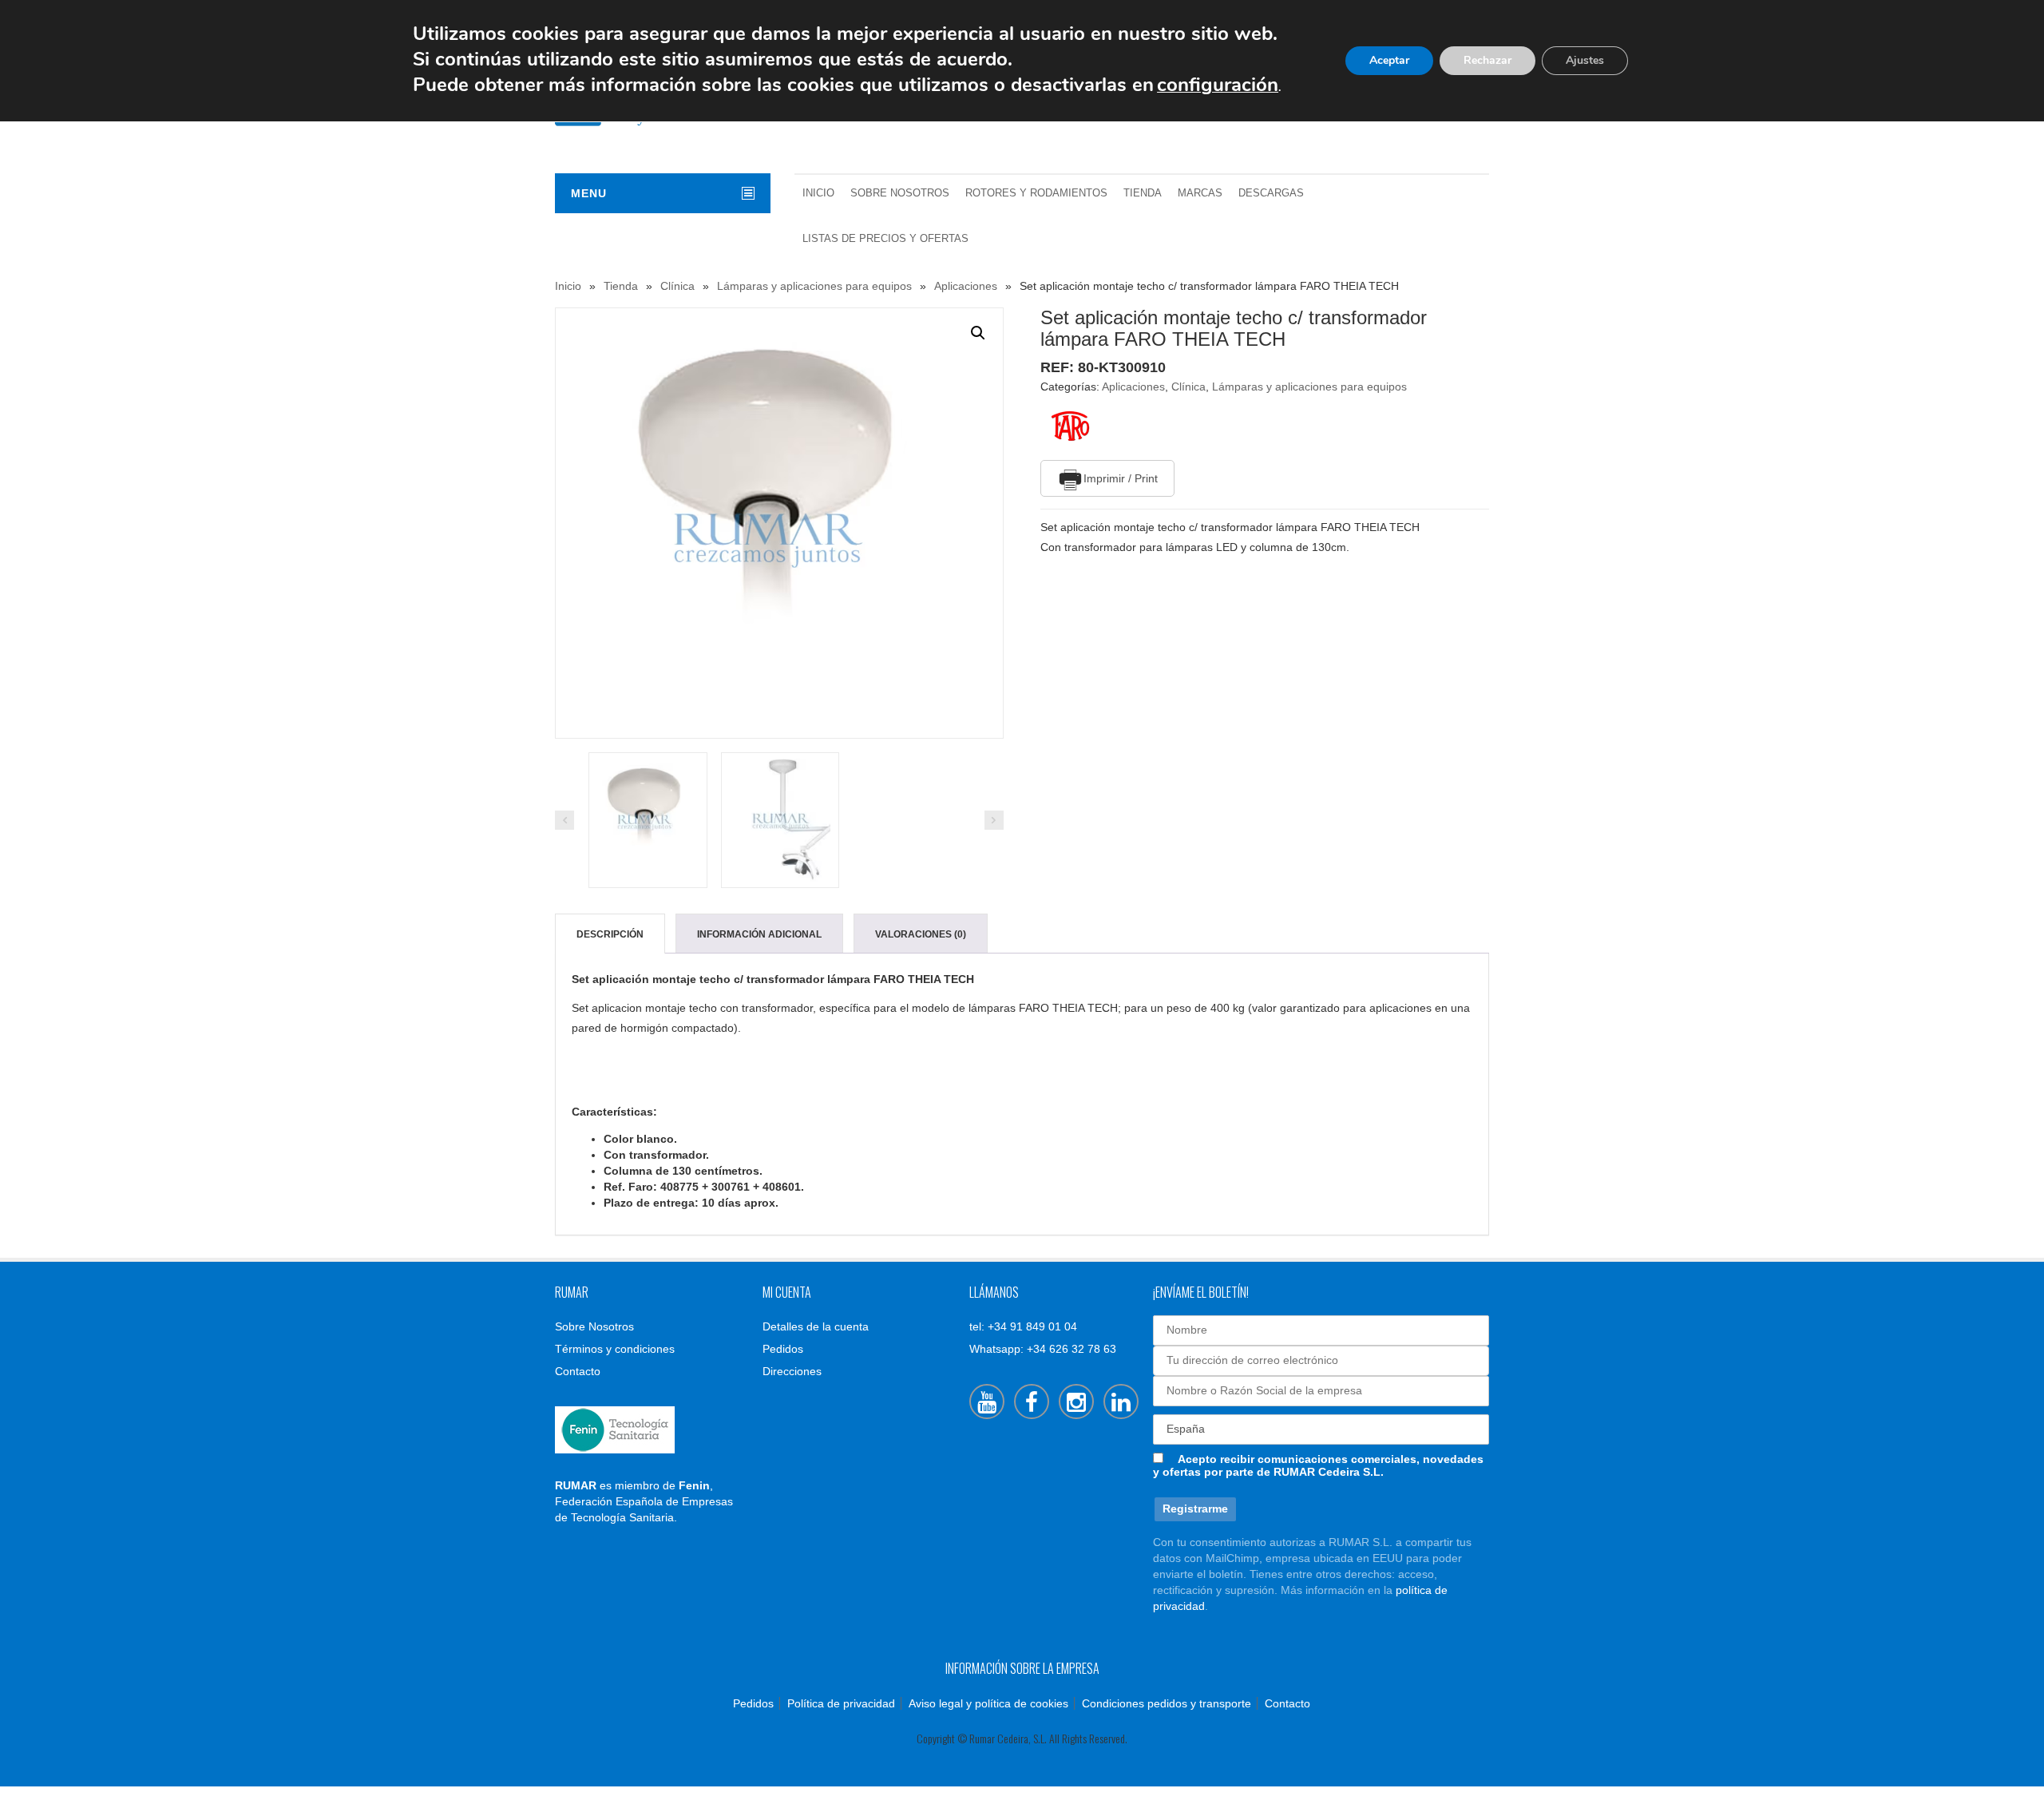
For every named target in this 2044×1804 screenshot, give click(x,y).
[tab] (610, 934)
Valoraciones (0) (921, 934)
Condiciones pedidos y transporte (1167, 1703)
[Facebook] (1032, 1402)
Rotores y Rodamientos (1036, 193)
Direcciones (792, 1371)
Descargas (1271, 193)
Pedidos (783, 1349)
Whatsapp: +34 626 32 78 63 (1043, 1349)
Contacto (578, 1371)
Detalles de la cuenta (816, 1326)
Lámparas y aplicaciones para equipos (814, 286)
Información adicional (759, 934)
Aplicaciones (966, 286)
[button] (978, 333)
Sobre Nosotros (900, 193)
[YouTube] (987, 1402)
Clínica (677, 286)
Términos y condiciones (615, 1349)
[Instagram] (1076, 1402)
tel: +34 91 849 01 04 (1023, 1326)
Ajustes (1585, 60)
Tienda (1143, 193)
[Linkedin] (1121, 1402)
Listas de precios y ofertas (885, 239)
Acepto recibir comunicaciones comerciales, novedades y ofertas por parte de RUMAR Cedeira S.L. (1318, 1465)
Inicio (818, 193)
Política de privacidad (841, 1703)
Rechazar (1487, 60)
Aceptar (1389, 60)
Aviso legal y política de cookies (988, 1703)
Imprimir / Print (1121, 478)
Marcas (1200, 193)
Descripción (610, 934)
